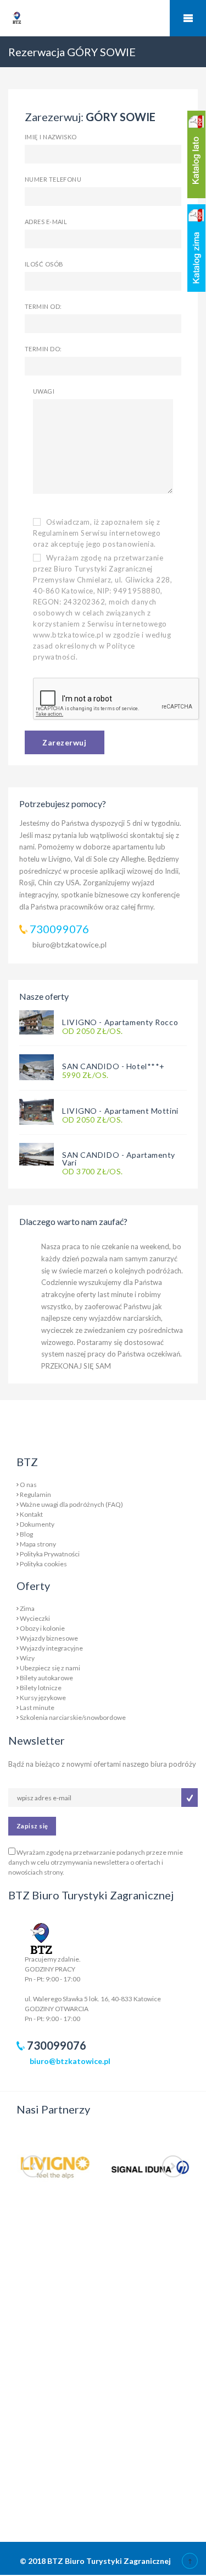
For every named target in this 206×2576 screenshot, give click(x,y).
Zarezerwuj (65, 742)
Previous (33, 2166)
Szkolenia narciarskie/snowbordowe (73, 1717)
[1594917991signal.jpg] (151, 2167)
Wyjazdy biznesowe (49, 1638)
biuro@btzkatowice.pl (69, 944)
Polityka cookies (43, 1564)
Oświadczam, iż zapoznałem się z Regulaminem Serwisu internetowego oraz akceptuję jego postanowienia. (97, 533)
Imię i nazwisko (51, 137)
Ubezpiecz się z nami (50, 1668)
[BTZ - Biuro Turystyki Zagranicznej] (37, 39)
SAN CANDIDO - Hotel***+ (113, 1066)
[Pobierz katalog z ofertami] (196, 154)
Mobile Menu (188, 18)
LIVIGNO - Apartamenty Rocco (120, 1022)
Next (173, 2166)
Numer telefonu (53, 179)
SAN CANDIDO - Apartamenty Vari (119, 1159)
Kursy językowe (43, 1698)
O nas (28, 1485)
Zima (27, 1608)
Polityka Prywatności (50, 1554)
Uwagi (44, 391)
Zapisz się (32, 1826)
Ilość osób (44, 264)
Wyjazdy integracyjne (51, 1648)
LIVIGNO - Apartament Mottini (120, 1111)
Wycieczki (35, 1618)
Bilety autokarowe (46, 1678)
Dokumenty (37, 1524)
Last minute (37, 1708)
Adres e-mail (46, 222)
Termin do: (43, 349)
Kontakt (31, 1514)
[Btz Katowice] (41, 1937)
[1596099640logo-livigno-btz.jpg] (56, 2167)
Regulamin (35, 1494)
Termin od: (43, 306)
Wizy (27, 1658)
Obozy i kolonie (42, 1628)
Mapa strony (38, 1544)
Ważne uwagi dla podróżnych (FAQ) (71, 1504)
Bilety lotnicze (41, 1688)
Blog (26, 1534)
